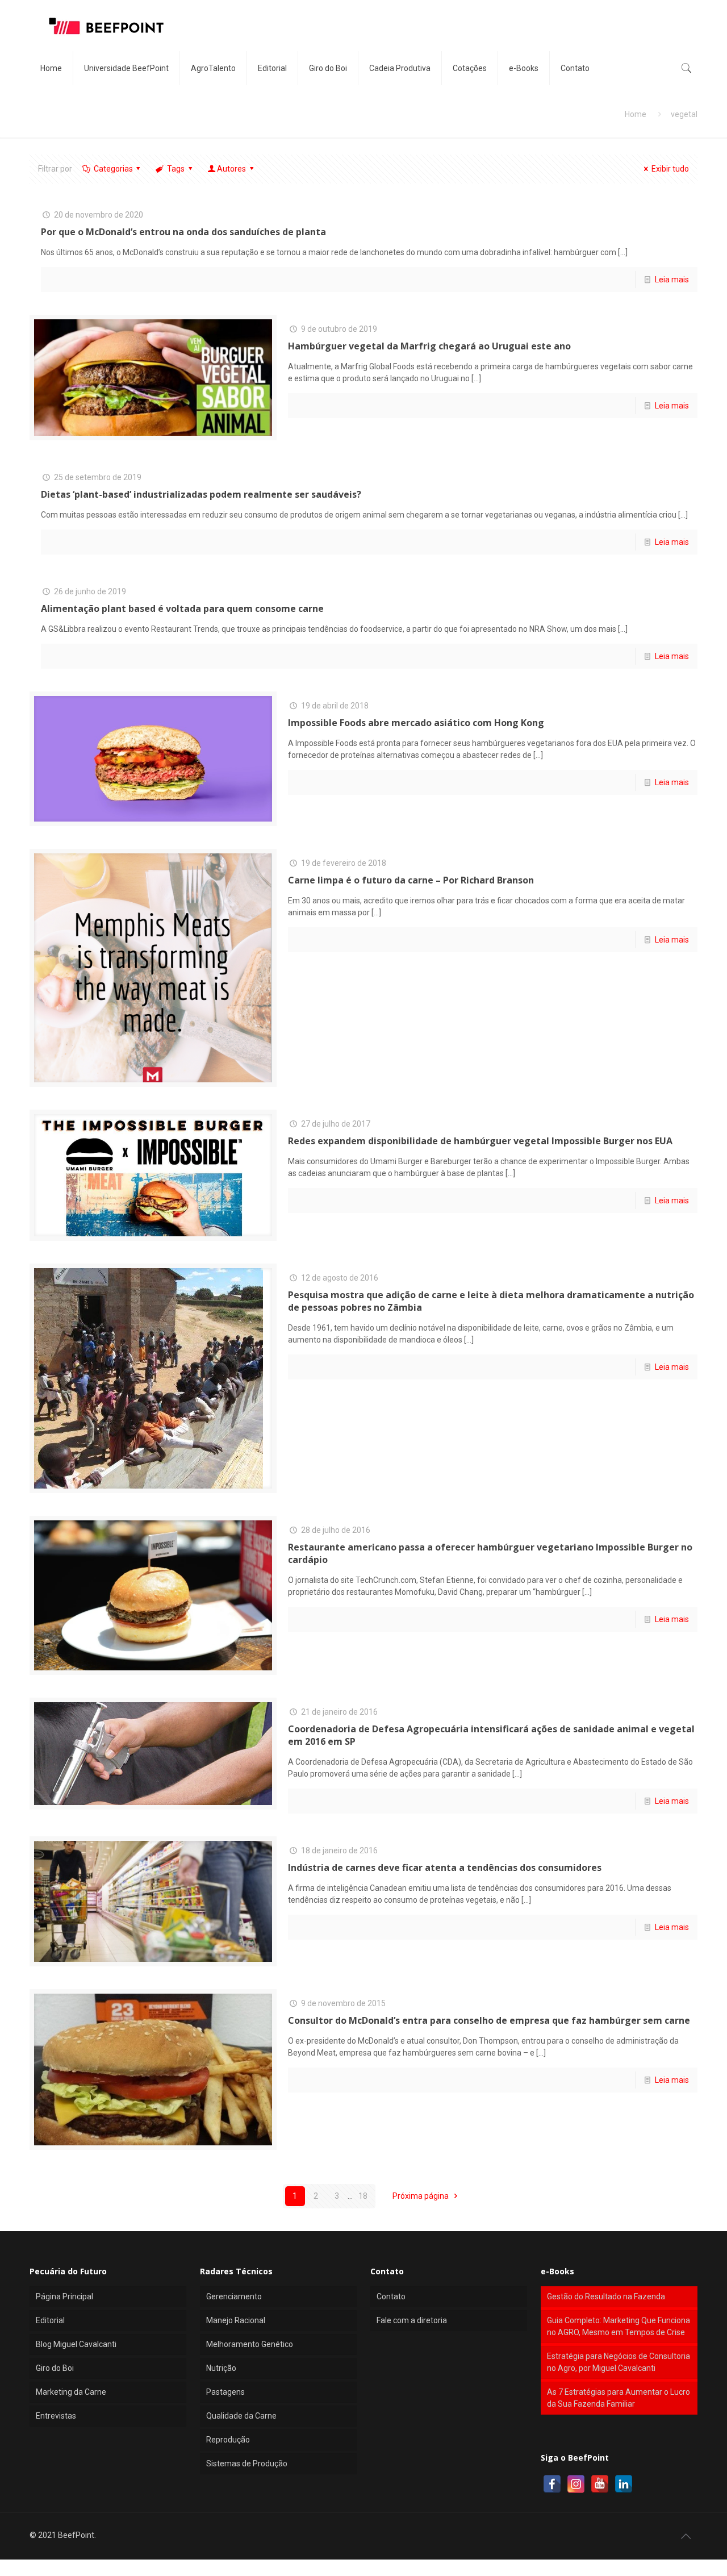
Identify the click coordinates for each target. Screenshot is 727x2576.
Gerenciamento (234, 2296)
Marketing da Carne (71, 2392)
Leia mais (672, 280)
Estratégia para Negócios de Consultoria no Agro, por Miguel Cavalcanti (619, 2362)
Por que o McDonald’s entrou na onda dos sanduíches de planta (183, 232)
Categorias (113, 169)
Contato (391, 2296)
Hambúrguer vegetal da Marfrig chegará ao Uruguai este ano (429, 346)
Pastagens (225, 2392)
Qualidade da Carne (241, 2416)
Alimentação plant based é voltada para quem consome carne (182, 608)
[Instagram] (576, 2484)
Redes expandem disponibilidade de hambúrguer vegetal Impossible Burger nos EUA (480, 1141)
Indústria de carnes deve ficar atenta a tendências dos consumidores (445, 1868)
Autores (231, 169)
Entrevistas (56, 2416)
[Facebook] (552, 2484)
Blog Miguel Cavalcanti (76, 2344)
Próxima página (421, 2196)
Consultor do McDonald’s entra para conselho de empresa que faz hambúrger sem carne (489, 2020)
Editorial (50, 2320)
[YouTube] (600, 2484)
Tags (176, 169)
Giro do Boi (55, 2368)
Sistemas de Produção (247, 2464)
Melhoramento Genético (250, 2344)
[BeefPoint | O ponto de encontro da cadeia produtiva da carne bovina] (106, 26)
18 (363, 2196)
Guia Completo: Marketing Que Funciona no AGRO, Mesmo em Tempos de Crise (619, 2326)
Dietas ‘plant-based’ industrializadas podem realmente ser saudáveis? (201, 494)
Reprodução (228, 2440)
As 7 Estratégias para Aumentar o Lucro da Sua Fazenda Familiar (619, 2398)
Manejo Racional (236, 2320)
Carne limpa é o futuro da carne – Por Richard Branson (411, 880)
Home (636, 114)
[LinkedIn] (624, 2484)
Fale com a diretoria (412, 2320)
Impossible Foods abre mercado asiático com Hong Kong (416, 723)
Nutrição (221, 2368)
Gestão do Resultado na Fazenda (606, 2296)
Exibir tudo (670, 169)
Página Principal (64, 2296)
